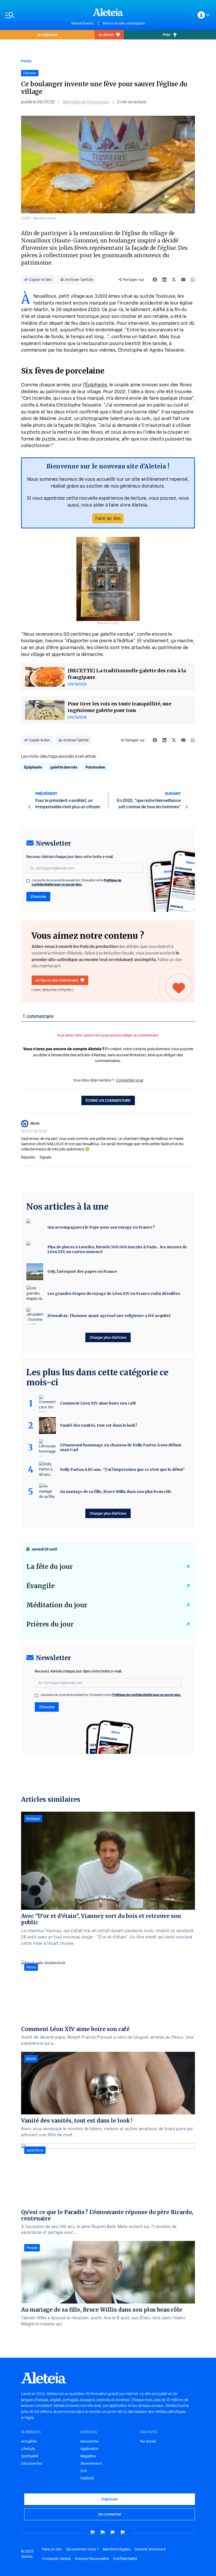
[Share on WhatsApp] (193, 280)
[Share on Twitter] (174, 280)
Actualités (29, 2441)
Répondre (28, 1157)
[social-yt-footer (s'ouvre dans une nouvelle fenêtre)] (93, 2533)
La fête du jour (50, 1567)
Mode (31, 2059)
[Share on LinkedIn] (164, 280)
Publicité (87, 2478)
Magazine (88, 2456)
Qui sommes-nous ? (82, 2549)
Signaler (46, 1157)
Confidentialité (125, 2559)
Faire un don (108, 518)
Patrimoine (95, 767)
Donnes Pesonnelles (92, 2559)
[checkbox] (28, 881)
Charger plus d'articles (108, 1337)
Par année (148, 2441)
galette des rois (64, 767)
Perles (26, 61)
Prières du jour (50, 1624)
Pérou (31, 1967)
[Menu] (36, 15)
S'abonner (110, 2499)
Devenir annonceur (150, 2549)
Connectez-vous (130, 1080)
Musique (33, 1819)
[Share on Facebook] (155, 280)
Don (84, 2471)
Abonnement (91, 2463)
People (32, 2248)
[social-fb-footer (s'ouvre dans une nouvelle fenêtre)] (103, 2533)
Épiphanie (33, 767)
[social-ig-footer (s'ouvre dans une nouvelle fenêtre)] (123, 2533)
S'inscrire (38, 896)
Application (89, 2449)
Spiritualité (30, 2456)
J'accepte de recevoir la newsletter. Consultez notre (77, 882)
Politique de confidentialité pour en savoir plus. (77, 882)
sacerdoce (35, 2150)
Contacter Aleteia (57, 2559)
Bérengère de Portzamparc (86, 102)
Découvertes (32, 2463)
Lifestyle (28, 2449)
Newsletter (90, 2441)
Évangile (40, 1586)
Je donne (106, 35)
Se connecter (110, 2514)
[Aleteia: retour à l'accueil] (108, 12)
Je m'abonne (47, 35)
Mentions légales (117, 2549)
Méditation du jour (57, 1605)
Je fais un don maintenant (57, 980)
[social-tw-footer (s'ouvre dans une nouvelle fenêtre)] (113, 2533)
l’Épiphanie (95, 385)
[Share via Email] (183, 280)
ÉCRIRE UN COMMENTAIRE (108, 1100)
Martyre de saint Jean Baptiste (124, 23)
